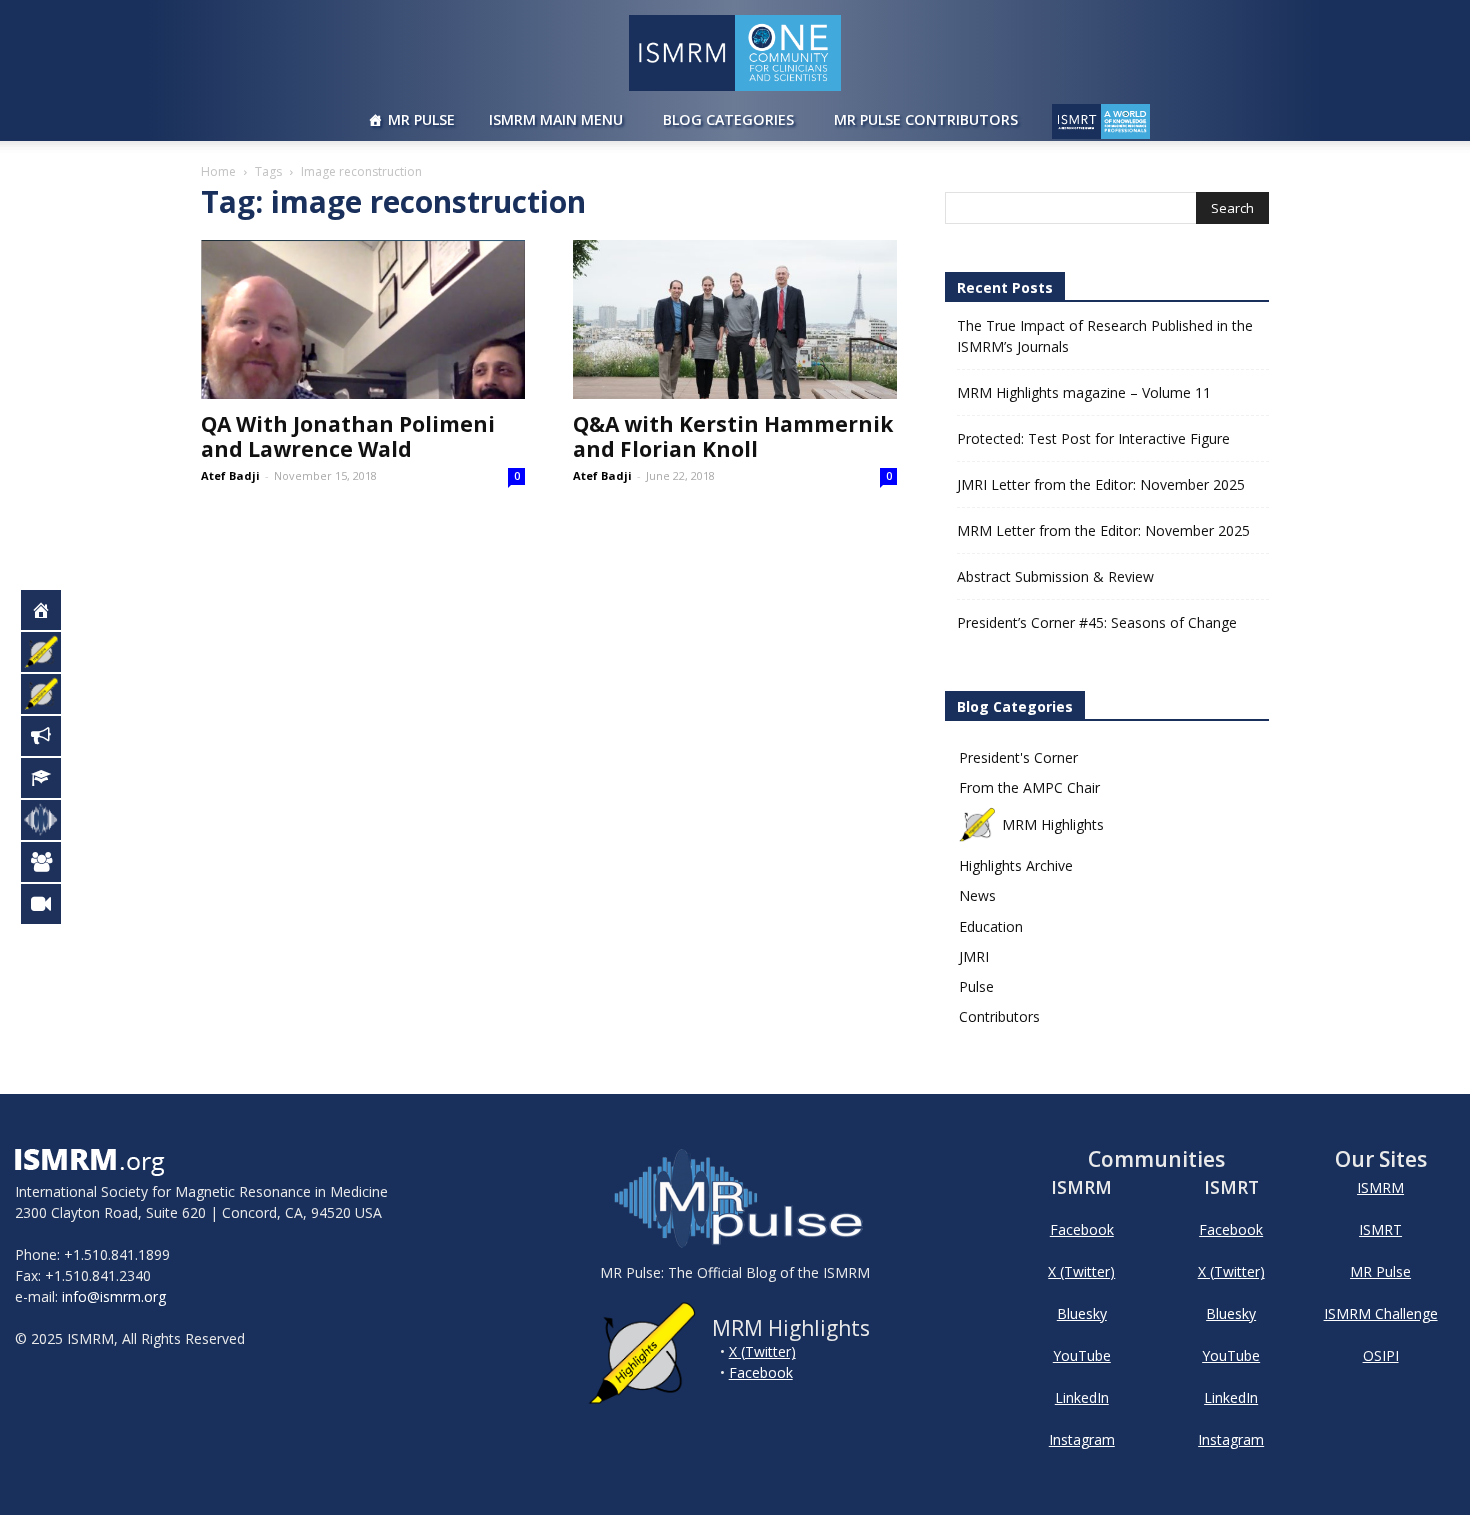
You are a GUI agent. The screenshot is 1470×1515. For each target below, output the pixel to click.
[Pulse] (52, 820)
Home (218, 171)
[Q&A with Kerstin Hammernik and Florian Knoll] (735, 319)
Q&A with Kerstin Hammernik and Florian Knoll (733, 436)
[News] (52, 736)
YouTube (1082, 1355)
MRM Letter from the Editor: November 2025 (1103, 530)
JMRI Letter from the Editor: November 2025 (1101, 484)
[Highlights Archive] (52, 694)
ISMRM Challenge (1381, 1313)
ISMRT (1380, 1229)
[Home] (52, 610)
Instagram (1082, 1439)
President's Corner (1018, 757)
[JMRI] (52, 904)
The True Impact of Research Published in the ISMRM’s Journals (1105, 336)
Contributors (999, 1016)
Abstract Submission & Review (1055, 576)
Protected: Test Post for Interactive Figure (1093, 438)
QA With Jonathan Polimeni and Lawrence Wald (348, 436)
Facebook (761, 1372)
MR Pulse (421, 119)
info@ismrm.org (114, 1296)
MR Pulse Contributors (926, 119)
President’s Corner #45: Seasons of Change (1097, 622)
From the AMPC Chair (1029, 787)
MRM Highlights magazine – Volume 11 (1084, 392)
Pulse (976, 986)
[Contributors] (52, 862)
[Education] (52, 778)
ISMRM (1380, 1187)
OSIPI (1381, 1355)
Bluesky (1082, 1313)
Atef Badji (230, 475)
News (977, 895)
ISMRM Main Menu (556, 119)
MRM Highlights (1053, 824)
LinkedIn (1082, 1397)
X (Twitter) (762, 1351)
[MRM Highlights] (52, 652)
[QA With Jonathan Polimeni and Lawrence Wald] (363, 319)
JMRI (974, 956)
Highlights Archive (1016, 865)
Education (991, 926)
